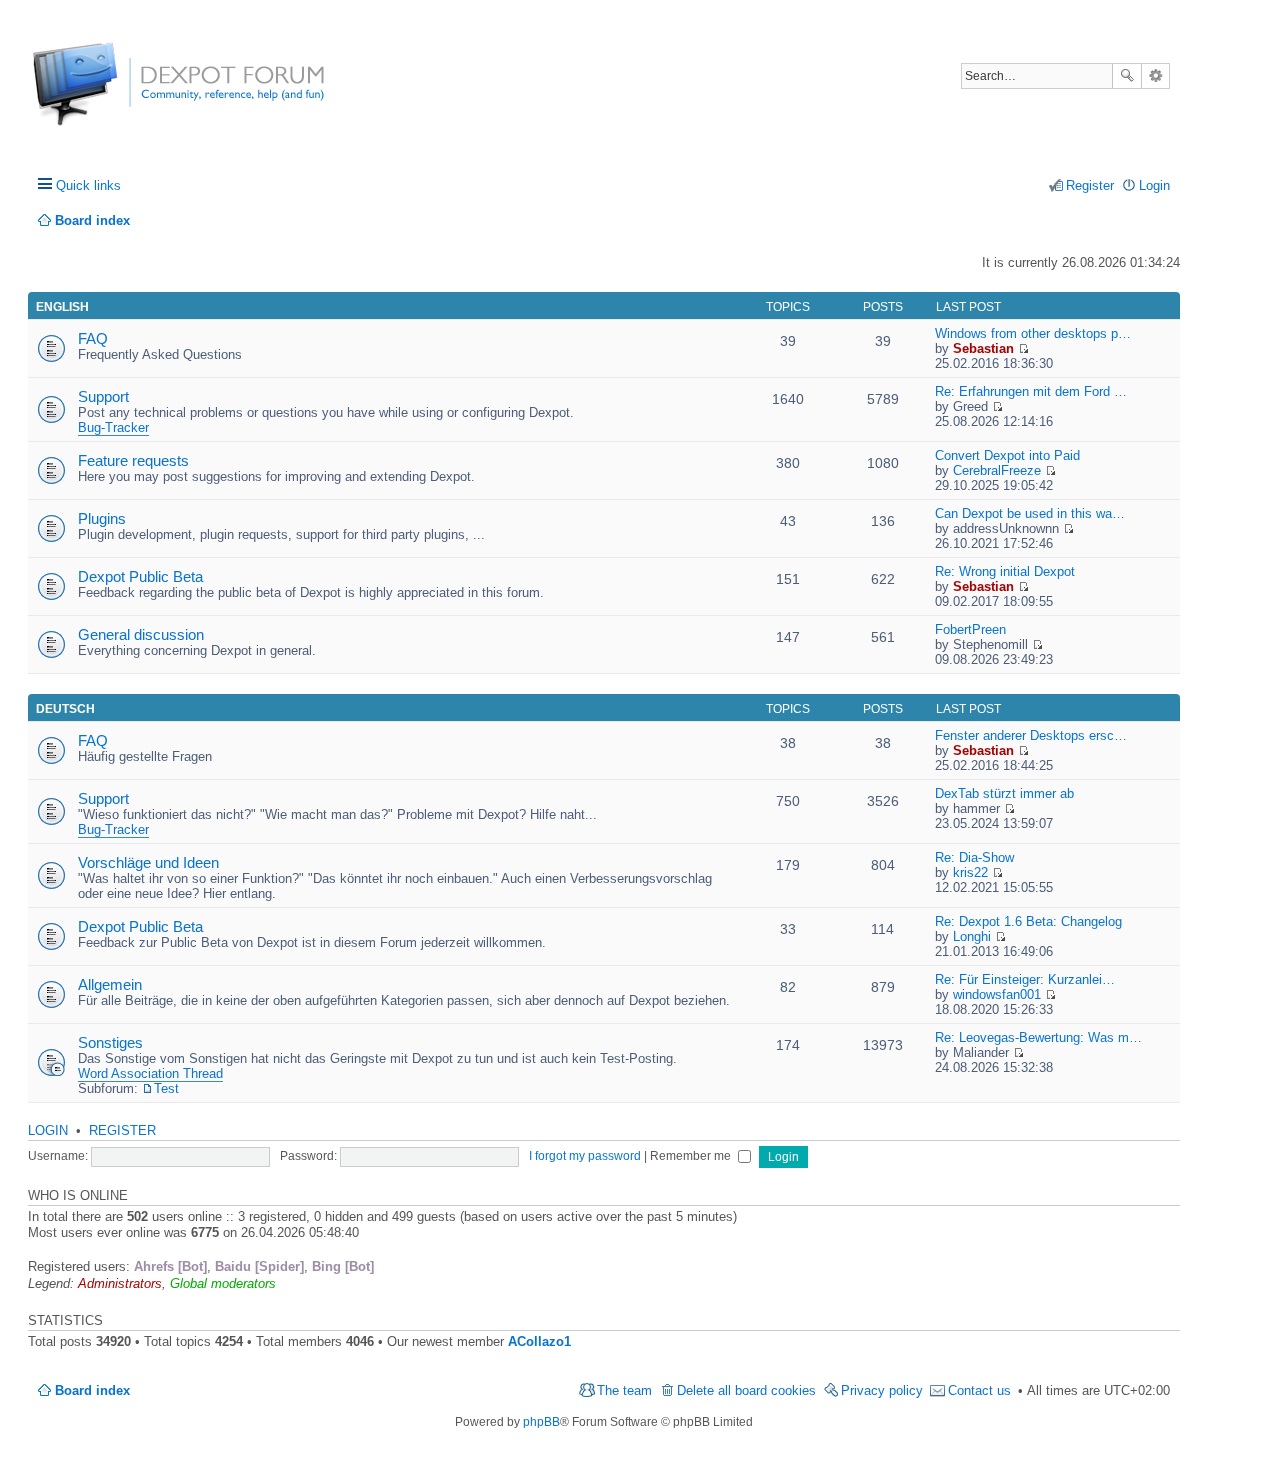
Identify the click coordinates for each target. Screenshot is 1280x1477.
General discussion (141, 634)
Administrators (120, 1283)
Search (1127, 76)
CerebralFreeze (997, 470)
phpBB (541, 1422)
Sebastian (983, 348)
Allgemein (110, 984)
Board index (92, 1390)
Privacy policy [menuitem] (882, 1390)
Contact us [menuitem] (979, 1390)
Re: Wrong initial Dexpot (1005, 571)
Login (48, 1130)
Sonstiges (110, 1042)
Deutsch (65, 709)
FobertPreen (970, 629)
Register (122, 1130)
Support (103, 396)
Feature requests (133, 460)
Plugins (102, 518)
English (62, 307)
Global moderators (223, 1283)
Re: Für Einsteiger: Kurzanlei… (1025, 979)
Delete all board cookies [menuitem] (746, 1390)
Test (166, 1088)
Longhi (972, 936)
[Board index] (107, 94)
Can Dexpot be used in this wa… (1030, 513)
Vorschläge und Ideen (148, 862)
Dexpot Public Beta (140, 576)
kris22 (970, 872)
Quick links (88, 185)
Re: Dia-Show (974, 857)
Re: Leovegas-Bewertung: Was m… (1038, 1037)
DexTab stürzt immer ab (1004, 793)
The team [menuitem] (624, 1390)
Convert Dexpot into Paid (1007, 455)
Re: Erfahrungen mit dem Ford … (1031, 391)
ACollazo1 (539, 1341)
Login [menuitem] (1154, 185)
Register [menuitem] (1090, 185)
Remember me (692, 1156)
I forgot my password (585, 1156)
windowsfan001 (997, 994)
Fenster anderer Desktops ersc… (1031, 735)
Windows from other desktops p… (1033, 333)
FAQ (93, 338)
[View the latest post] (1023, 348)
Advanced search (1155, 76)
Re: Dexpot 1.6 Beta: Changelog (1028, 921)
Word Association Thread (150, 1073)
